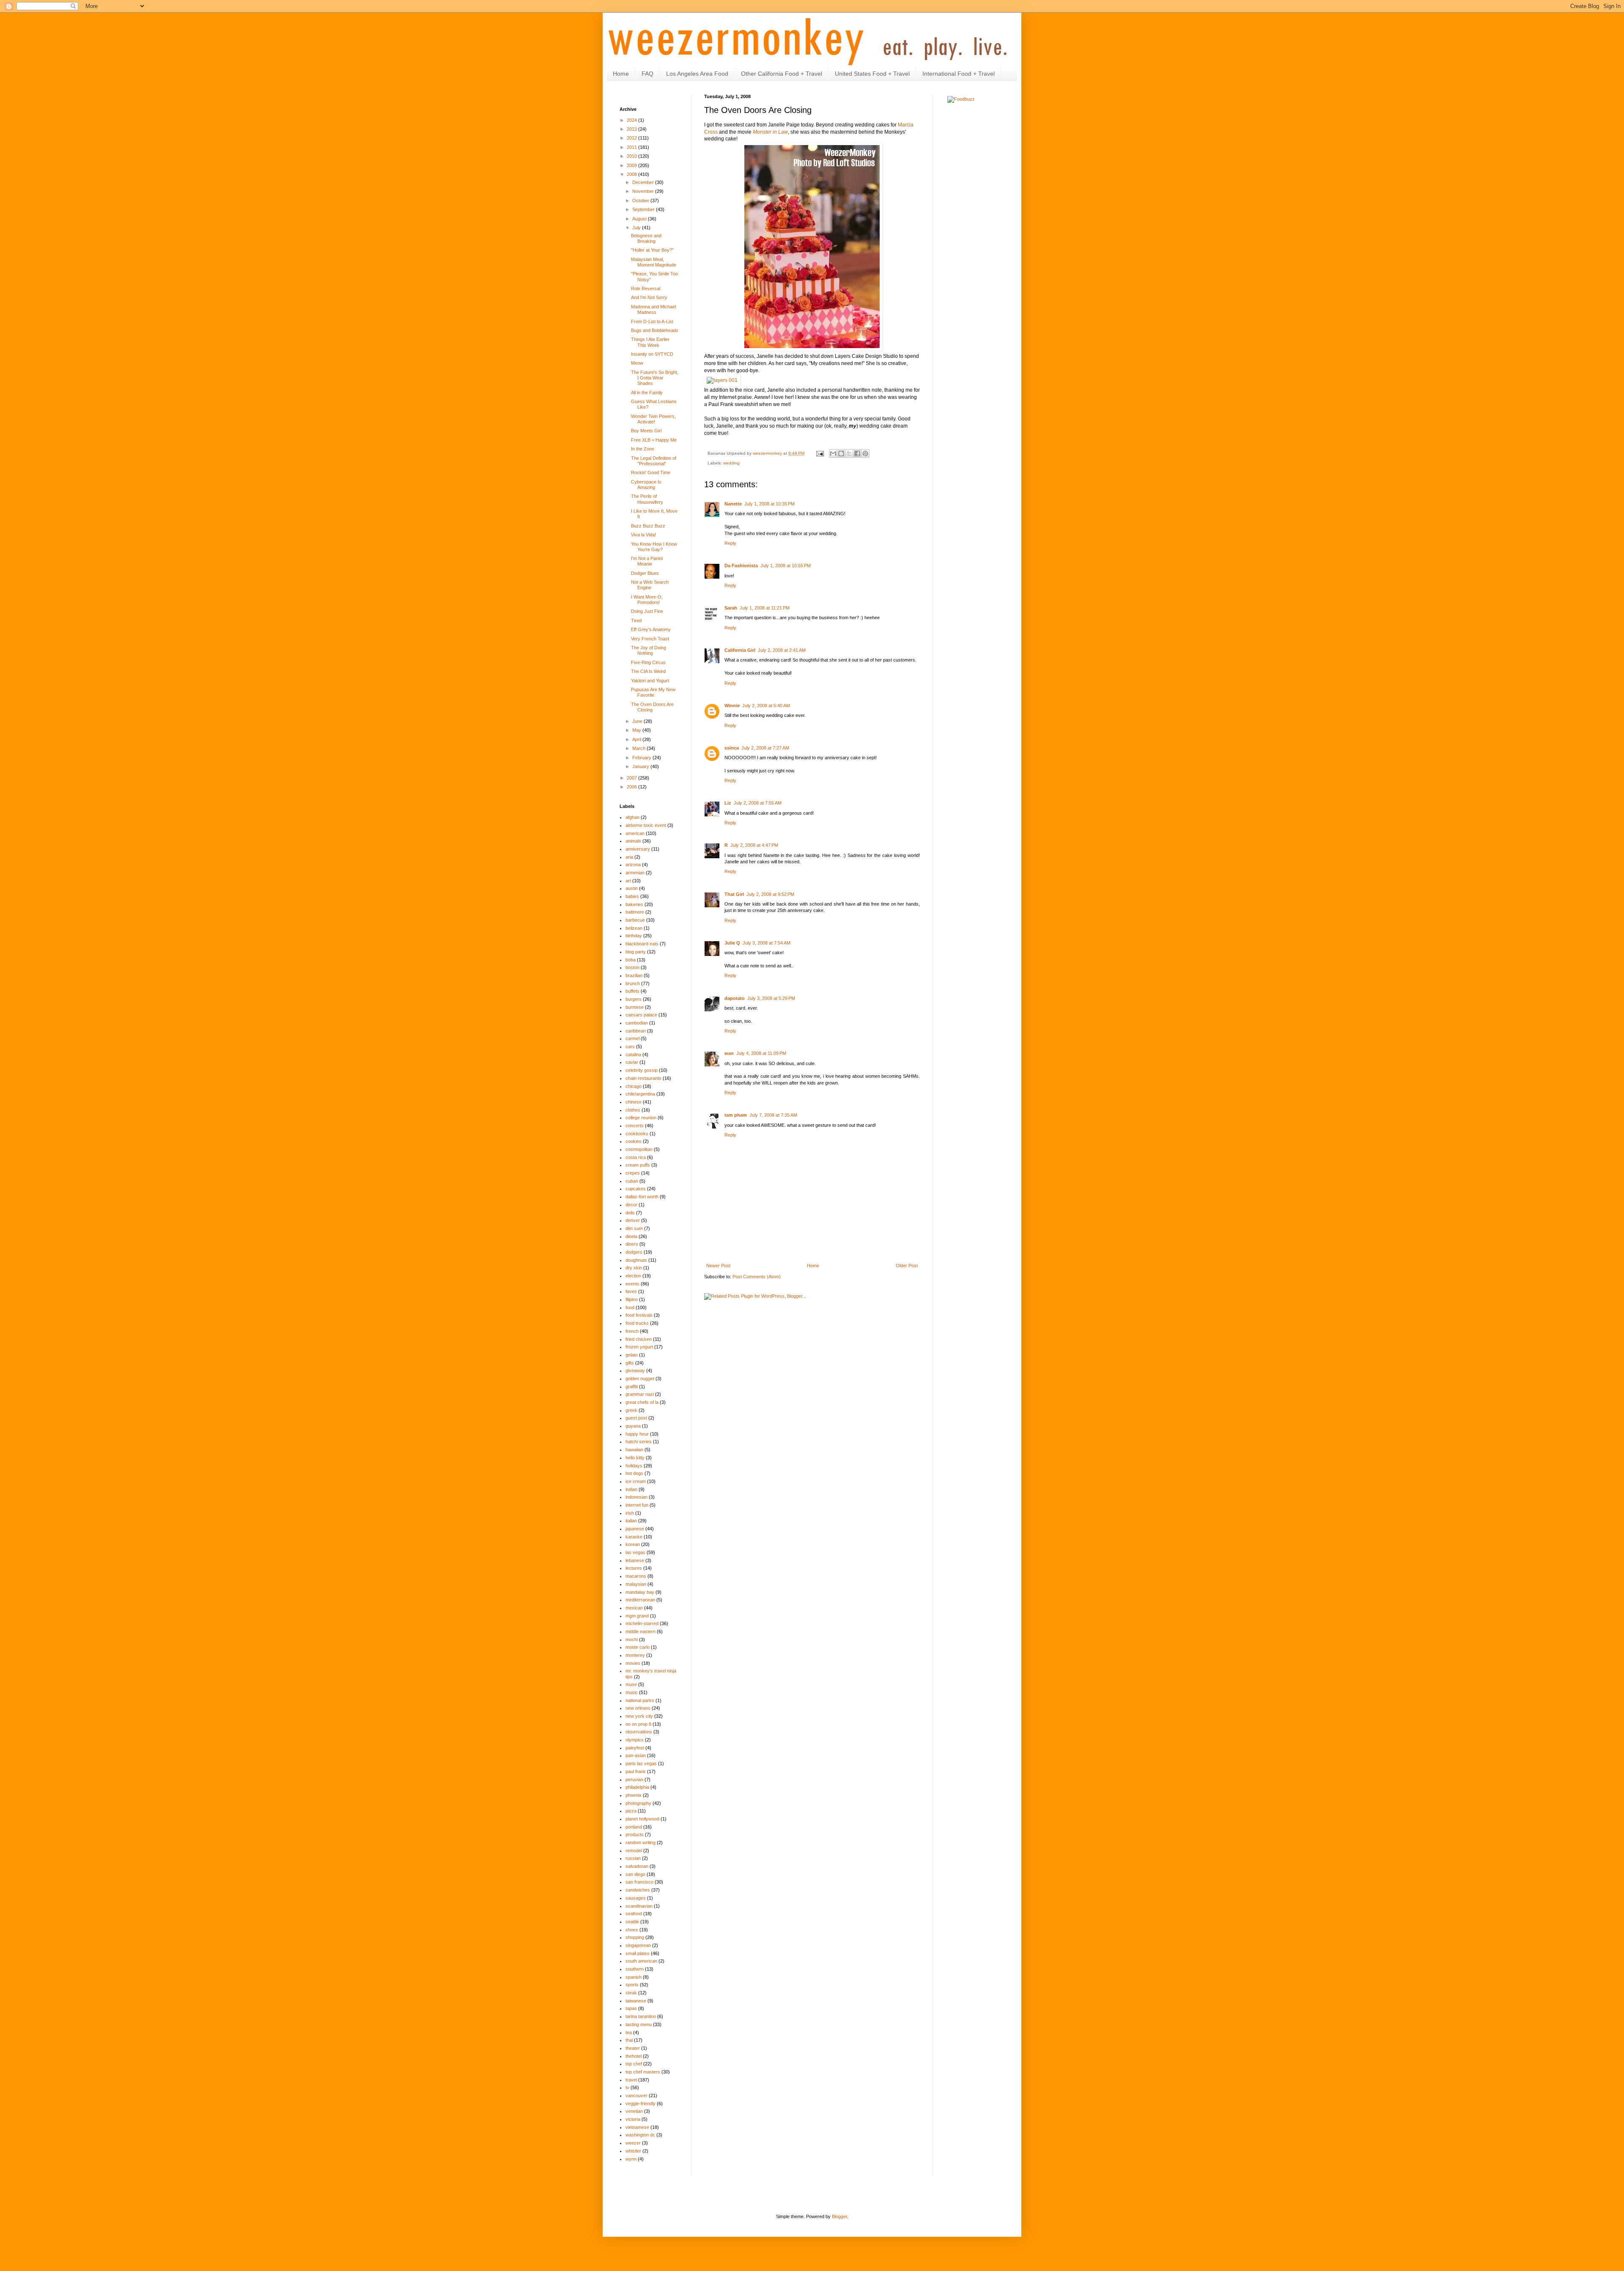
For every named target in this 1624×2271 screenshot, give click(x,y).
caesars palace (641, 1015)
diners (632, 1244)
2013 (632, 129)
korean (633, 1544)
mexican (634, 1608)
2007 (632, 778)
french (632, 1331)
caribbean (636, 1031)
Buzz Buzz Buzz (648, 526)
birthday (634, 936)
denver (633, 1220)
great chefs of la (642, 1402)
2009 (632, 165)
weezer (633, 2143)
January (641, 766)
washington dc (640, 2135)
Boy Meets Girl (646, 431)
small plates (638, 1953)
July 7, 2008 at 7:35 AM (773, 1115)
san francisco (639, 1882)
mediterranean (640, 1600)
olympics (635, 1740)
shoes (632, 1930)
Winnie (732, 706)
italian (631, 1521)
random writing (641, 1843)
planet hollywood (642, 1819)
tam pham (736, 1115)
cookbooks (637, 1134)
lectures (634, 1568)
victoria (633, 2119)
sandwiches (638, 1890)
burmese (635, 1007)
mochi (632, 1639)
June (638, 721)
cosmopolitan (639, 1149)
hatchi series (639, 1442)
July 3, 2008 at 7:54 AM (767, 943)
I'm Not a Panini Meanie (647, 561)
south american (641, 1961)
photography (638, 1803)
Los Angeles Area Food (697, 74)
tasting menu (639, 2024)
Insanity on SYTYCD (652, 354)
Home (621, 74)
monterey (635, 1655)
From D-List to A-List (652, 321)
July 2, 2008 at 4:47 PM (754, 845)
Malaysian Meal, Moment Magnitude (654, 262)
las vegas (635, 1552)
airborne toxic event (646, 825)
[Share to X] (849, 453)
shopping (635, 1937)
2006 (632, 787)
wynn (631, 2159)
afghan (632, 817)
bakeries (634, 904)
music (632, 1692)
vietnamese (637, 2127)
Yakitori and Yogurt (650, 681)
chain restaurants (643, 1078)
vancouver (636, 2095)
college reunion (641, 1118)
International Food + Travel (959, 74)
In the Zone (643, 449)
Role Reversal (646, 288)
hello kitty (635, 1458)
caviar (632, 1062)
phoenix (634, 1795)
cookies (634, 1141)
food (630, 1307)
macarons (636, 1576)
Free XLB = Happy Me (654, 440)
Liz (728, 803)
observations (639, 1732)
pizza (631, 1811)
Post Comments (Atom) (757, 1277)
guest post (636, 1418)
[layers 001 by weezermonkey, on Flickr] (722, 380)
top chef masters (643, 2072)
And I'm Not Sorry (649, 297)
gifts (630, 1363)
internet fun (637, 1505)
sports (632, 1985)
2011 (632, 147)
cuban (632, 1181)
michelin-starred (642, 1623)
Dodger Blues (645, 573)
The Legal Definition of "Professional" (654, 461)
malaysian (636, 1584)
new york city (639, 1716)
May (637, 730)
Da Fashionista (741, 566)
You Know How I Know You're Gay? (654, 547)
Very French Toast (650, 639)
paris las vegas (641, 1763)
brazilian (634, 975)
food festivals (639, 1315)
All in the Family (647, 393)
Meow (637, 363)
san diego (635, 1874)
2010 (632, 156)
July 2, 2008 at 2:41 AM (782, 650)
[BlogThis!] (841, 453)
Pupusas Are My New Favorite (653, 692)
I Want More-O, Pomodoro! (647, 600)
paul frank (636, 1771)
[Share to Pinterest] (865, 453)
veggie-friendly (641, 2103)
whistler (633, 2151)
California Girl (740, 650)
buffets (632, 991)
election (633, 1276)
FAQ (647, 74)
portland (634, 1827)
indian (631, 1489)
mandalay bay (640, 1592)
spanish (634, 1977)
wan (729, 1053)
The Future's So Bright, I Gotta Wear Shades (655, 378)
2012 (632, 138)
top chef (634, 2064)
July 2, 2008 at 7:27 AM (765, 748)
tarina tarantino (641, 2016)
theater (633, 2048)
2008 (632, 174)
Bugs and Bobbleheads (655, 330)
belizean (634, 928)
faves (631, 1291)
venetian (634, 2111)
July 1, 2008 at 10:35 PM (769, 504)
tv (627, 2087)
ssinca (732, 748)
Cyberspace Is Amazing (646, 485)
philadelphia (637, 1787)
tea (629, 2032)
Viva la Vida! (643, 535)
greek (631, 1410)
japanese (635, 1529)
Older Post (907, 1266)
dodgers (634, 1252)
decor (631, 1205)
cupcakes (636, 1189)
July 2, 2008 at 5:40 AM (766, 706)
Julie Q (732, 943)
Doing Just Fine (647, 611)
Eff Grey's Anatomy (651, 629)
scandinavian (639, 1906)
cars (630, 1046)
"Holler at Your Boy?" (652, 250)
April (637, 739)
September (644, 209)
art (628, 881)
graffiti (632, 1387)
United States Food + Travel (872, 74)
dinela (631, 1236)
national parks (640, 1700)
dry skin (634, 1268)
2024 (632, 120)
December (644, 182)
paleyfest (635, 1748)
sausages (636, 1898)
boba (631, 960)
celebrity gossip (642, 1070)
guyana (633, 1426)
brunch (633, 983)
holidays (634, 1466)
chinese (634, 1102)
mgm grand (637, 1616)
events (632, 1284)
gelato (632, 1355)
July (637, 228)
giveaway (635, 1370)
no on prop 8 (638, 1724)
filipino (632, 1299)
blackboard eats (642, 944)
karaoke (634, 1537)
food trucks (637, 1323)
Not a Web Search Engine (650, 585)
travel (631, 2080)
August (640, 219)
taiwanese (636, 2001)
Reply (730, 543)
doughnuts (636, 1260)
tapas (631, 2008)
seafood (634, 1914)
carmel (632, 1038)
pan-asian (636, 1755)
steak (631, 1993)
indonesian (636, 1497)
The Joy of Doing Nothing (649, 650)
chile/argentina (640, 1094)
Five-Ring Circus (648, 662)
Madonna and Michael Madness (653, 309)
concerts (635, 1126)
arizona (633, 865)
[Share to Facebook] (857, 453)
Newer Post (718, 1266)
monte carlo (638, 1647)
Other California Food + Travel (782, 74)
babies (632, 896)
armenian (635, 873)
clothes (633, 1110)
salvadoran (637, 1866)
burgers (634, 999)
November (644, 191)
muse (631, 1684)
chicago (634, 1086)
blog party (636, 952)
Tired (636, 621)
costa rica (636, 1157)
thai (629, 2040)
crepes (633, 1173)
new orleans (638, 1708)
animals (633, 841)
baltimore (635, 912)
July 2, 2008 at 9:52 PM (770, 894)
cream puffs (638, 1165)
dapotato (735, 998)
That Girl (734, 894)
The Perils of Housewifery (647, 499)
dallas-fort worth (642, 1197)
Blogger (839, 2216)
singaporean (638, 1945)
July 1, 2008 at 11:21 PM (765, 608)
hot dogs (634, 1473)
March (639, 748)
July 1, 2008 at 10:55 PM (786, 566)
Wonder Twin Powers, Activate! (653, 419)
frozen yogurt (639, 1347)
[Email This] (833, 453)
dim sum (634, 1228)
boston (632, 967)
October (641, 200)
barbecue (635, 920)
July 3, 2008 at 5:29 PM (771, 998)
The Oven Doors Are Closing (652, 707)
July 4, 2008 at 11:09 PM (761, 1053)
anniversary (638, 849)
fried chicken (639, 1339)
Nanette (733, 504)
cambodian (637, 1023)
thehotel (634, 2056)
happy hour (637, 1434)
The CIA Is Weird (648, 671)
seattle (632, 1922)
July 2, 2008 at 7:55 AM (758, 803)
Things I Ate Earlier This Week (650, 342)
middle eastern (641, 1631)
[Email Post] (820, 453)
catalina (633, 1054)
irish (630, 1513)
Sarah (731, 608)
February (642, 758)
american (635, 833)
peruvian (634, 1779)
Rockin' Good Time (651, 472)
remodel (634, 1851)
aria (629, 857)
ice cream (636, 1481)
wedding (731, 463)
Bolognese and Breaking (646, 238)
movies (633, 1663)
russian (633, 1858)
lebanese (635, 1560)
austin (632, 888)
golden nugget (640, 1379)
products (635, 1834)
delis (630, 1213)
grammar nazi (640, 1394)
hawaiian (634, 1450)
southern (635, 1969)
